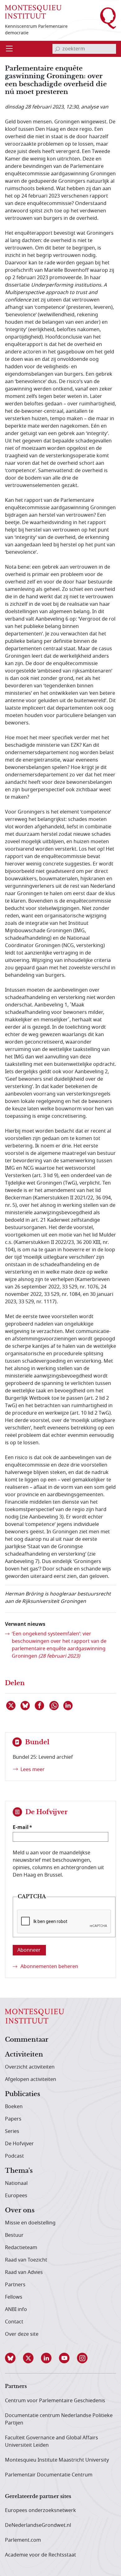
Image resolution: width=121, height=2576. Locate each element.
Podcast (14, 2156)
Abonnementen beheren (49, 1967)
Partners (15, 2285)
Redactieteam (21, 2248)
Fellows (14, 2297)
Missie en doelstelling (30, 2223)
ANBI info (16, 2309)
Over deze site (22, 2334)
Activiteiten (24, 2055)
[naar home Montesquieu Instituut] (33, 12)
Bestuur (14, 2235)
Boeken (14, 2107)
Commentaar (27, 2040)
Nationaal (16, 2183)
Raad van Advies (24, 2272)
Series (12, 2131)
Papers (13, 2119)
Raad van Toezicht (26, 2260)
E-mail (21, 1827)
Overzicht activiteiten (30, 2067)
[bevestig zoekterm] (57, 49)
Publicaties (22, 2094)
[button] (14, 2358)
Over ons (20, 2211)
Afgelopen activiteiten (31, 2079)
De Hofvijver (19, 2144)
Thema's (19, 2171)
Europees (16, 2196)
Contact (14, 2322)
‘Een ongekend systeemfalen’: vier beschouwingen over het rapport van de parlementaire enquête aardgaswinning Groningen (59, 1645)
